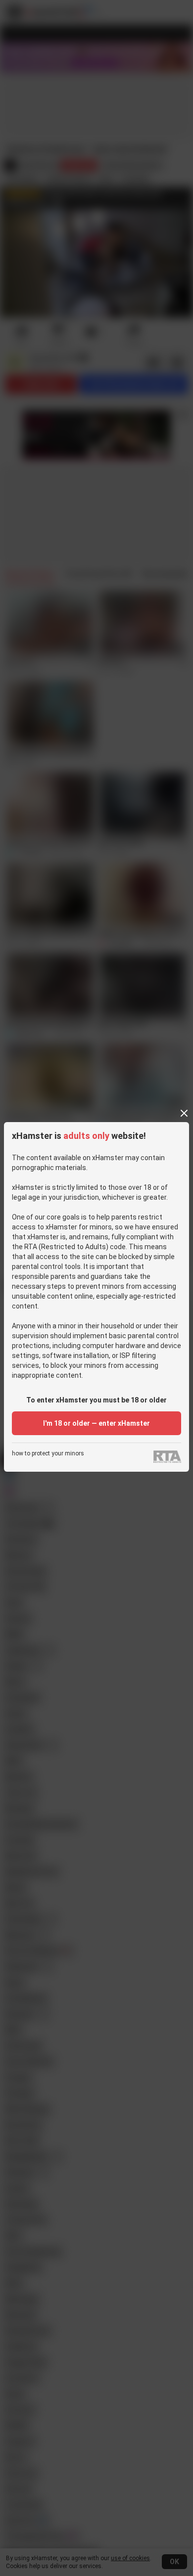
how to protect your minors (48, 1454)
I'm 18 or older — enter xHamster (96, 1423)
